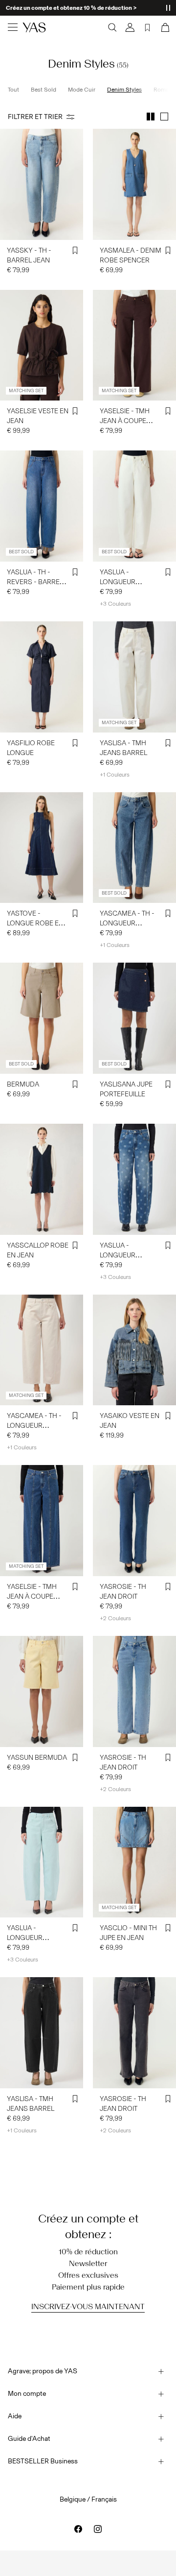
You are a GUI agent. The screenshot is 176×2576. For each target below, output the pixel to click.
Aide (15, 2416)
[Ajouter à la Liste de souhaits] (75, 251)
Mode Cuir (82, 90)
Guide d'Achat (29, 2439)
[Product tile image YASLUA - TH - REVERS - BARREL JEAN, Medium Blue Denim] (42, 506)
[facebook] (78, 2529)
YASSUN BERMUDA (37, 1758)
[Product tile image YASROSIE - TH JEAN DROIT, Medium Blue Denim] (134, 1521)
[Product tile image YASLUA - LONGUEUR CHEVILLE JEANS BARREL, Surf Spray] (42, 1862)
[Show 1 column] (164, 117)
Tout (13, 90)
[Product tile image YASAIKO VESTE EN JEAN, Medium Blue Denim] (134, 1350)
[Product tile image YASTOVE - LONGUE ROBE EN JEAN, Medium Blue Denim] (42, 848)
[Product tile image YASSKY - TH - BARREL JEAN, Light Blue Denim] (42, 184)
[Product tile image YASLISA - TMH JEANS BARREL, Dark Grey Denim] (42, 2033)
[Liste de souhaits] (148, 27)
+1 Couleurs (115, 775)
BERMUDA (23, 1084)
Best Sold (44, 90)
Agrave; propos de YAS (43, 2371)
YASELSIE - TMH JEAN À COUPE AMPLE (125, 421)
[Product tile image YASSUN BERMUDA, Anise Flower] (42, 1691)
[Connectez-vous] (130, 27)
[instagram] (98, 2529)
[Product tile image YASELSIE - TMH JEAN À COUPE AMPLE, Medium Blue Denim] (42, 1521)
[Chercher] (112, 27)
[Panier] (164, 27)
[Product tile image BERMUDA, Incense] (42, 1018)
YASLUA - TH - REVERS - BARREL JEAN (35, 582)
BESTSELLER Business (43, 2461)
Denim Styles (124, 90)
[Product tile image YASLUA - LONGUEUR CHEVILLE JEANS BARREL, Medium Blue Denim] (134, 1179)
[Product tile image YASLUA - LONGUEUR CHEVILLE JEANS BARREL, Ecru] (134, 506)
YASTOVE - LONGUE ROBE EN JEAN (35, 923)
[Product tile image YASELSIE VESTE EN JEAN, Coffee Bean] (42, 345)
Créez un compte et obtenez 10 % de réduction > (71, 8)
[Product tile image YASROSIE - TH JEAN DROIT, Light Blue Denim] (134, 1691)
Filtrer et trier (35, 117)
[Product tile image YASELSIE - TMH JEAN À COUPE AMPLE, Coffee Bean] (134, 345)
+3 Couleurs (115, 604)
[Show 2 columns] (151, 117)
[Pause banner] (168, 8)
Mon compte (27, 2394)
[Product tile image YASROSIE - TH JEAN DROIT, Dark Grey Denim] (134, 2033)
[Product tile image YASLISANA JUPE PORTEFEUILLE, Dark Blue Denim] (134, 1018)
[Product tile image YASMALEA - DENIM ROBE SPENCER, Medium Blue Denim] (134, 184)
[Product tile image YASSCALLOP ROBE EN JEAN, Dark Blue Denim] (42, 1179)
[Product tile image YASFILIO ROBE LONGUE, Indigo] (42, 677)
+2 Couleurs (115, 1618)
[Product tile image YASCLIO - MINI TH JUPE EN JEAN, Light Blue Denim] (134, 1862)
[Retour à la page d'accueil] (34, 27)
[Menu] (13, 27)
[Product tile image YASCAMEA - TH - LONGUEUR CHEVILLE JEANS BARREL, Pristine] (42, 1350)
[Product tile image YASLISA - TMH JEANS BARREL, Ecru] (134, 677)
